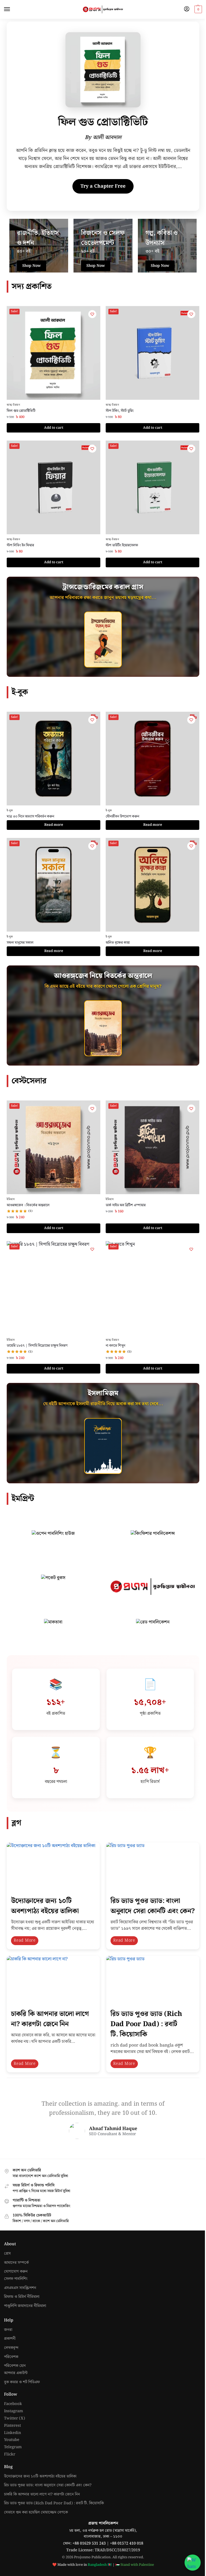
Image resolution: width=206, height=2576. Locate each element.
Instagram (14, 2411)
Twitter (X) (14, 2418)
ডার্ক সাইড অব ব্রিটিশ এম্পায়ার (126, 1205)
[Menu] (12, 9)
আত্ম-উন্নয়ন (14, 405)
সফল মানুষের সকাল (20, 943)
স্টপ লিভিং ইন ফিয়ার (20, 545)
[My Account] (187, 9)
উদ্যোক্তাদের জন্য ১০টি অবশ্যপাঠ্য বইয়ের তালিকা (45, 1906)
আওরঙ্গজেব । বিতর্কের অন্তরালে (28, 1205)
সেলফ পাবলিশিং (16, 2279)
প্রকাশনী (10, 2339)
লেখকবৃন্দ (11, 2348)
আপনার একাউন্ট (16, 2373)
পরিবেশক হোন (15, 2366)
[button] (198, 9)
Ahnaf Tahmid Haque (113, 2129)
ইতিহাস (11, 1199)
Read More (25, 1941)
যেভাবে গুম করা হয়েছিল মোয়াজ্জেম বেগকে (36, 2512)
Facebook (13, 2404)
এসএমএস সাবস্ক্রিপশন (20, 2288)
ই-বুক (10, 810)
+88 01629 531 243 (90, 2543)
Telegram (13, 2447)
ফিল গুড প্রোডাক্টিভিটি (21, 411)
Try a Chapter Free (103, 186)
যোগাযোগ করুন (16, 2272)
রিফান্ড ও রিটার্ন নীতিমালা (22, 2297)
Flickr (10, 2454)
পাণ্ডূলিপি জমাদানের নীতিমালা (25, 2306)
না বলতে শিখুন (115, 1346)
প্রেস (7, 2254)
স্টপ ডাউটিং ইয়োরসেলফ (122, 545)
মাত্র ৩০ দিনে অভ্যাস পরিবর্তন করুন (30, 816)
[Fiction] (167, 246)
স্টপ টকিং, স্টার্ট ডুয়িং (120, 411)
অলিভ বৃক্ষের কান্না (118, 943)
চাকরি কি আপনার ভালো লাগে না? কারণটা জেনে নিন (50, 2019)
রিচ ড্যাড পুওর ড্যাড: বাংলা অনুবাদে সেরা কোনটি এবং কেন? (152, 1906)
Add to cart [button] (54, 428)
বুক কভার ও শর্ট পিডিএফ (22, 2382)
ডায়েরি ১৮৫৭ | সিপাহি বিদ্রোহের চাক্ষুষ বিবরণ (37, 1346)
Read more (54, 825)
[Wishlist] (92, 314)
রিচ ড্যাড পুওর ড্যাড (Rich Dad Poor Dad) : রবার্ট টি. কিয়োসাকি (146, 2024)
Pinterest (12, 2426)
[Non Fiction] (39, 246)
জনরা (8, 2330)
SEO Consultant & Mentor (113, 2134)
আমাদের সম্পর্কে (16, 2263)
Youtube (12, 2440)
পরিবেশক (11, 2357)
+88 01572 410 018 (127, 2543)
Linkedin (12, 2433)
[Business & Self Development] (103, 246)
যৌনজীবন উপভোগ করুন (122, 816)
